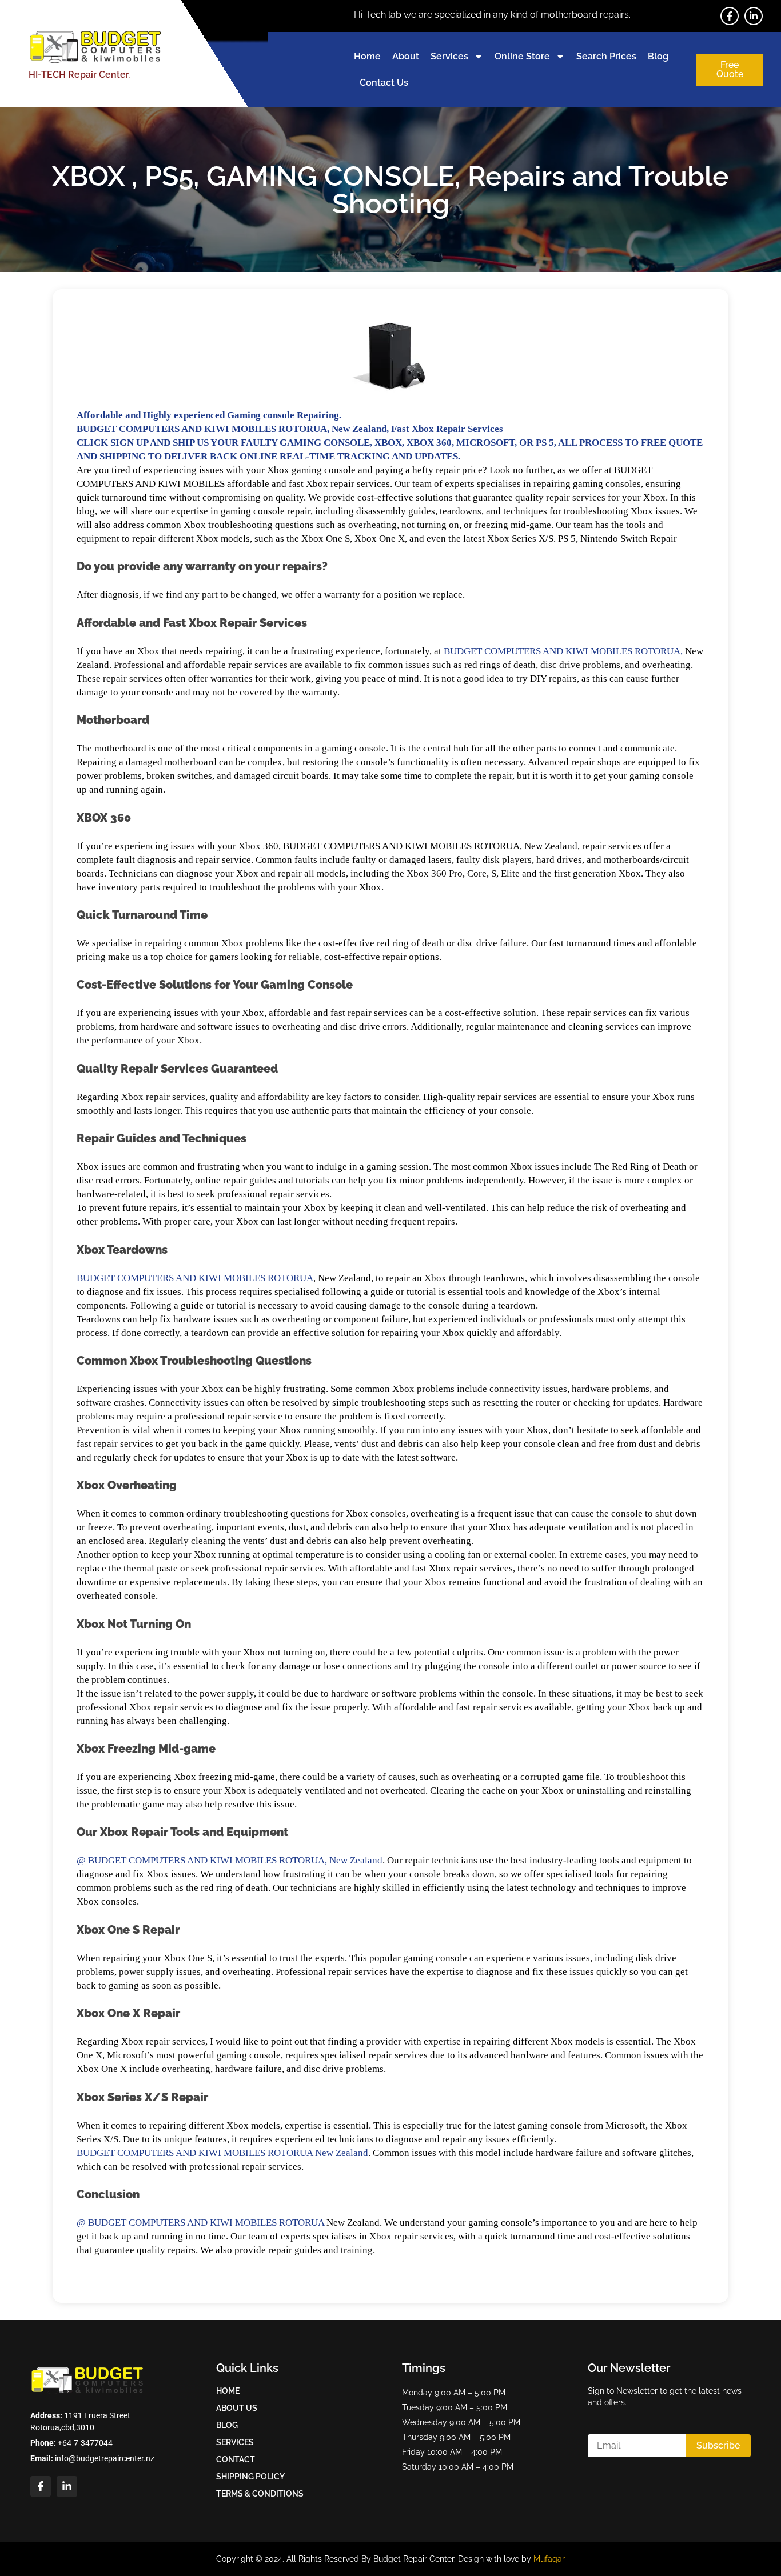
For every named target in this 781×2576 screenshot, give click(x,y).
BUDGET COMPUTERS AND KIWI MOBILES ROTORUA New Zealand (222, 2153)
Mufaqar (549, 2559)
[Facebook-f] (730, 16)
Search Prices (606, 56)
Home (367, 56)
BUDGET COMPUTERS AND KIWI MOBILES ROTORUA (195, 1278)
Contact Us (384, 83)
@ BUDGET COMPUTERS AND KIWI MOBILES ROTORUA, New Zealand (230, 1860)
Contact (236, 2459)
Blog (658, 56)
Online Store (522, 56)
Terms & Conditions (260, 2494)
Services (449, 56)
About (406, 56)
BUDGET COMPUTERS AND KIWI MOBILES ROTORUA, (563, 651)
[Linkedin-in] (754, 16)
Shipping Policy (250, 2477)
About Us (237, 2408)
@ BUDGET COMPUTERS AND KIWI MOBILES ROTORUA (200, 2223)
